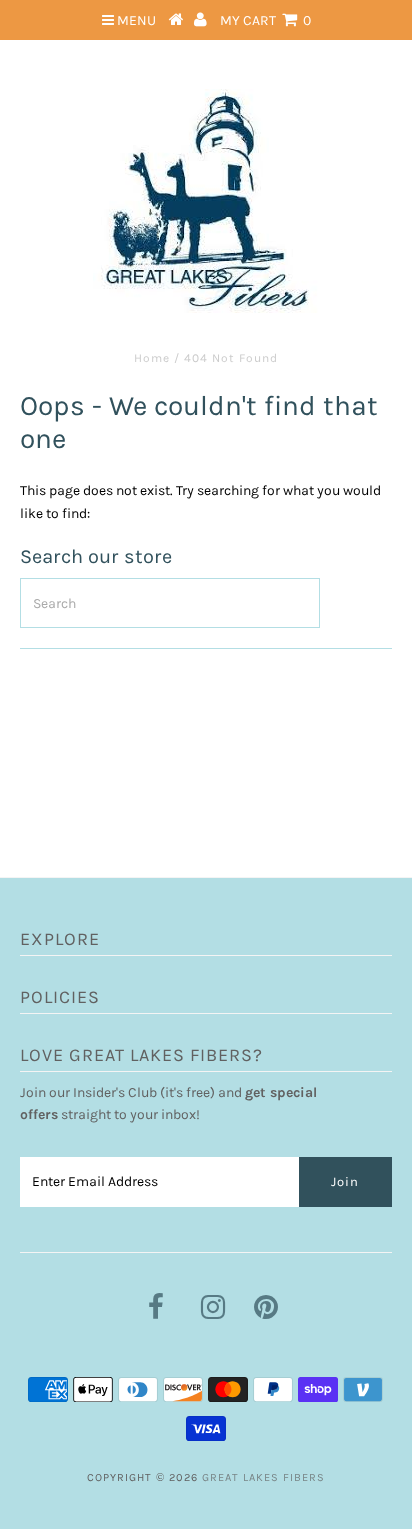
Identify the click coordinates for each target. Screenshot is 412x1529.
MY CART (265, 20)
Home (152, 358)
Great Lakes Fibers (263, 1477)
